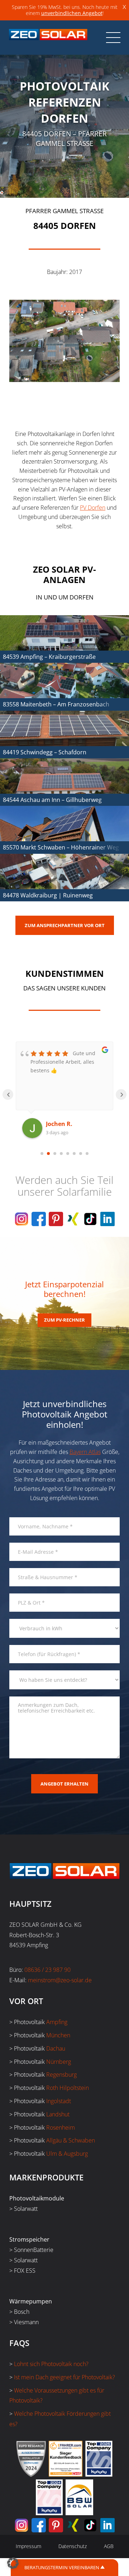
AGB (109, 2546)
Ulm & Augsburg (67, 2154)
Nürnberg (59, 2062)
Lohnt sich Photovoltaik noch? (51, 2364)
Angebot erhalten (64, 1784)
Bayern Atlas (85, 1452)
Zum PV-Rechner (64, 1320)
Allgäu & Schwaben (71, 2140)
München (58, 2035)
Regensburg (61, 2075)
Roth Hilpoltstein (68, 2088)
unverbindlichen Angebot (72, 13)
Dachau (56, 2048)
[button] (13, 2563)
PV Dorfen (93, 508)
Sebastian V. (63, 1124)
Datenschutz (73, 2546)
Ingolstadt (59, 2101)
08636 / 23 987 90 (47, 1970)
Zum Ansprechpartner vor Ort (65, 925)
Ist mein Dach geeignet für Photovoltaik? (64, 2377)
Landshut (58, 2114)
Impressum (28, 2546)
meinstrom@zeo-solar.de (60, 1980)
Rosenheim (61, 2127)
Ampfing (57, 2022)
